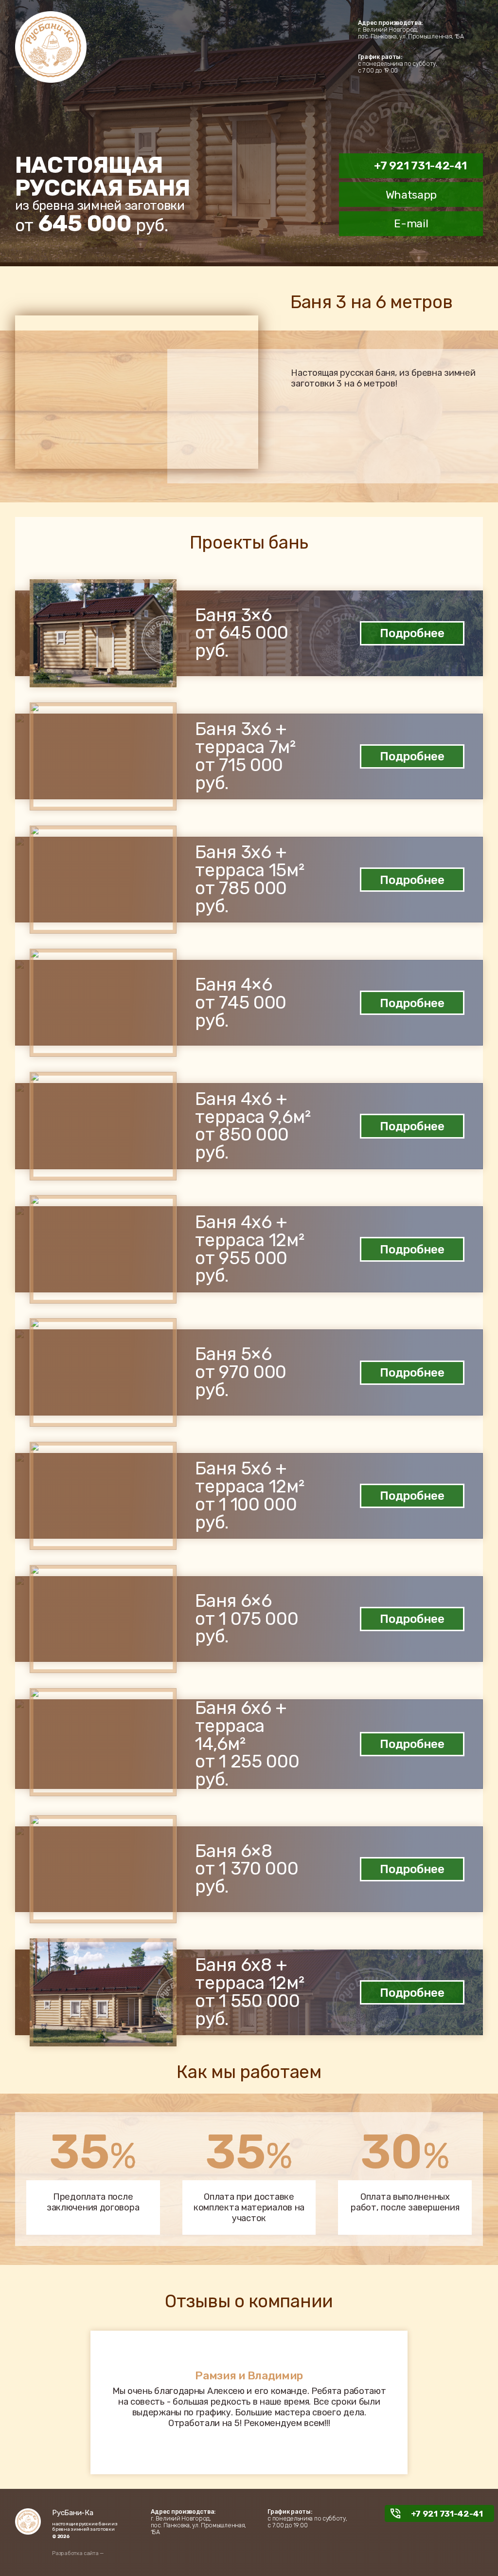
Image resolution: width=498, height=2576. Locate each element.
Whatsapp (411, 195)
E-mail (411, 223)
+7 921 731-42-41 (420, 166)
